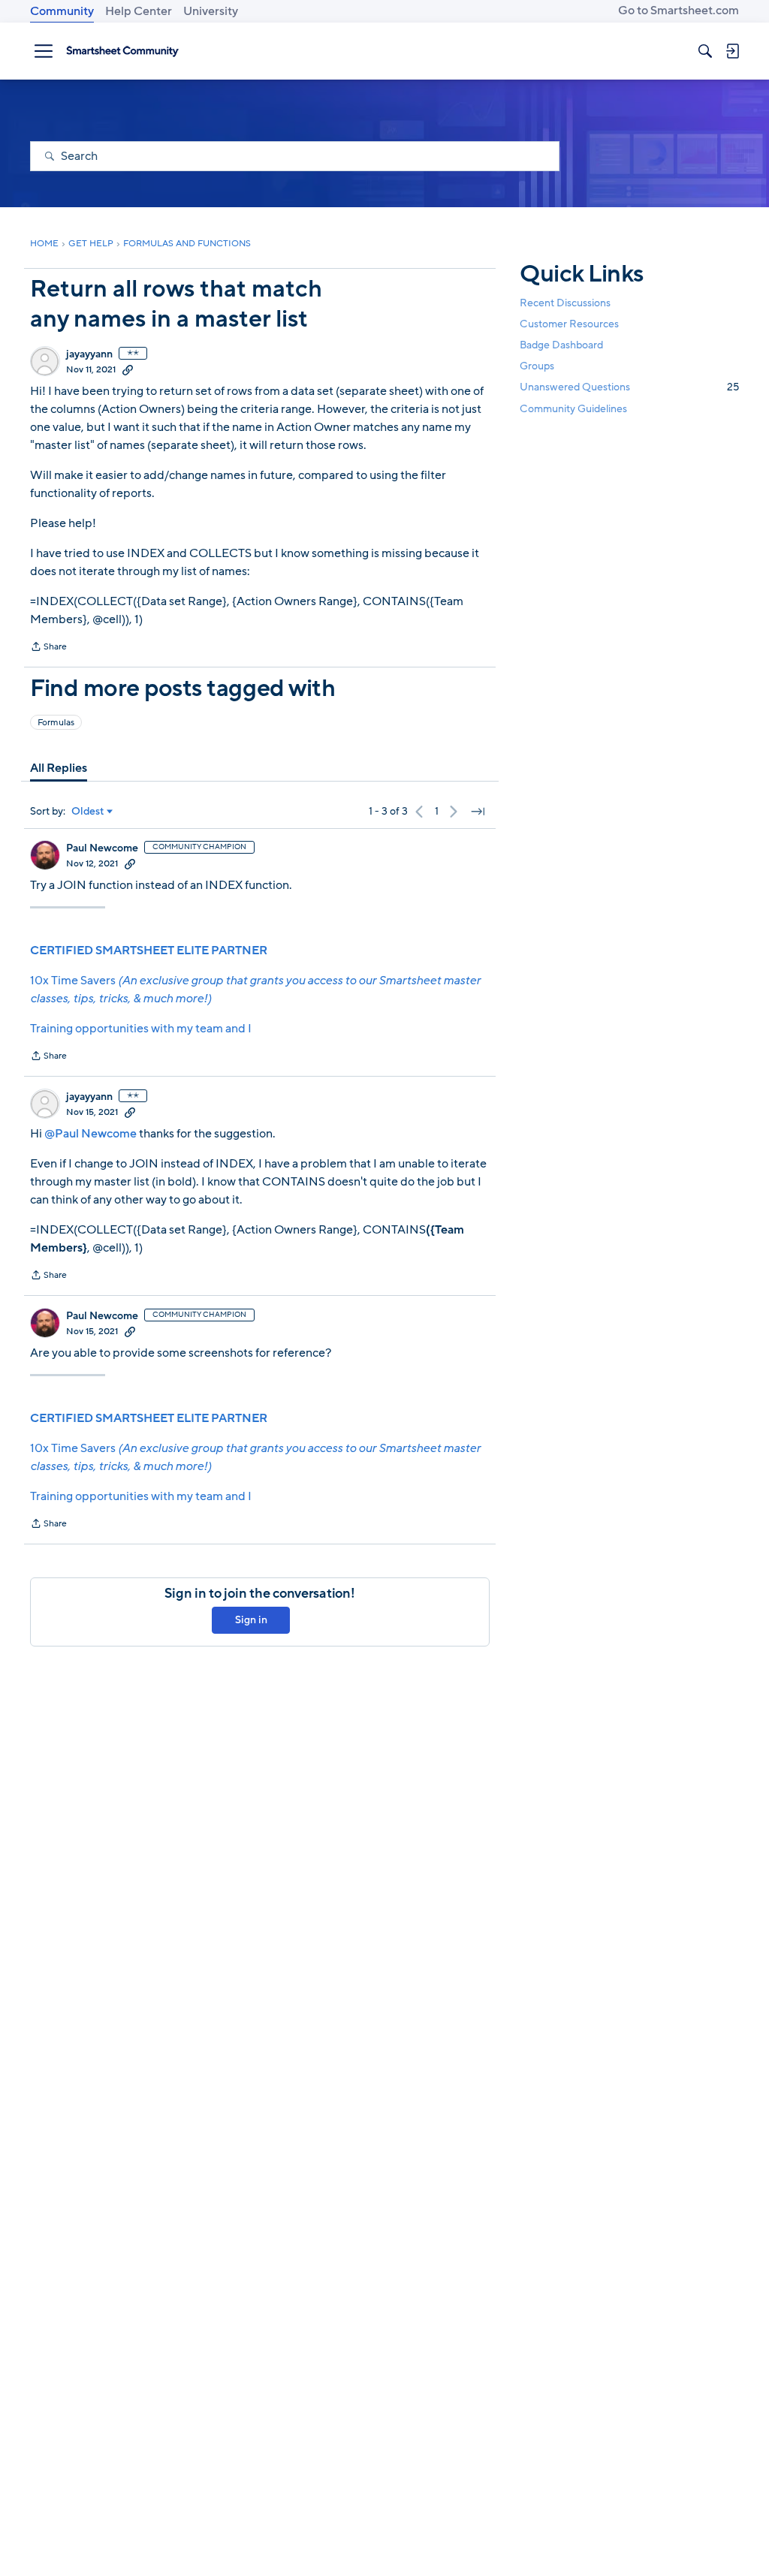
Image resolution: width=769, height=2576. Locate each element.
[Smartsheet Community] (122, 51)
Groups (537, 366)
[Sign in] (732, 51)
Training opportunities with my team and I (141, 1029)
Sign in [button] (251, 1620)
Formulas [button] (56, 722)
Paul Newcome (102, 848)
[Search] (705, 51)
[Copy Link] (128, 369)
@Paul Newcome (90, 1134)
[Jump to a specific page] (478, 812)
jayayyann (89, 354)
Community (62, 11)
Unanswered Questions (629, 387)
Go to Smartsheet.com (679, 11)
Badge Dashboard (561, 345)
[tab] (59, 768)
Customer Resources (569, 324)
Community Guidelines (573, 409)
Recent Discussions (565, 303)
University (211, 11)
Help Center (139, 11)
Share (48, 648)
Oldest (88, 812)
